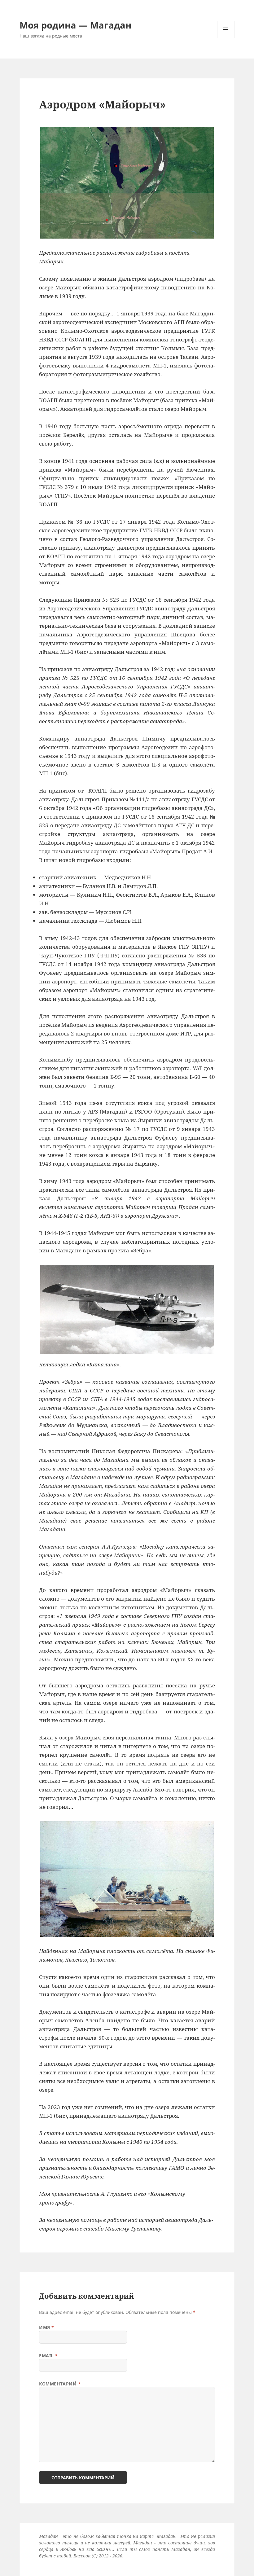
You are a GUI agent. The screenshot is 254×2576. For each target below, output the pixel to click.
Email (48, 2356)
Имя (47, 2327)
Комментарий (60, 2384)
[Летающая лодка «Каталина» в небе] (127, 1309)
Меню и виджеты (226, 38)
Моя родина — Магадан (75, 25)
